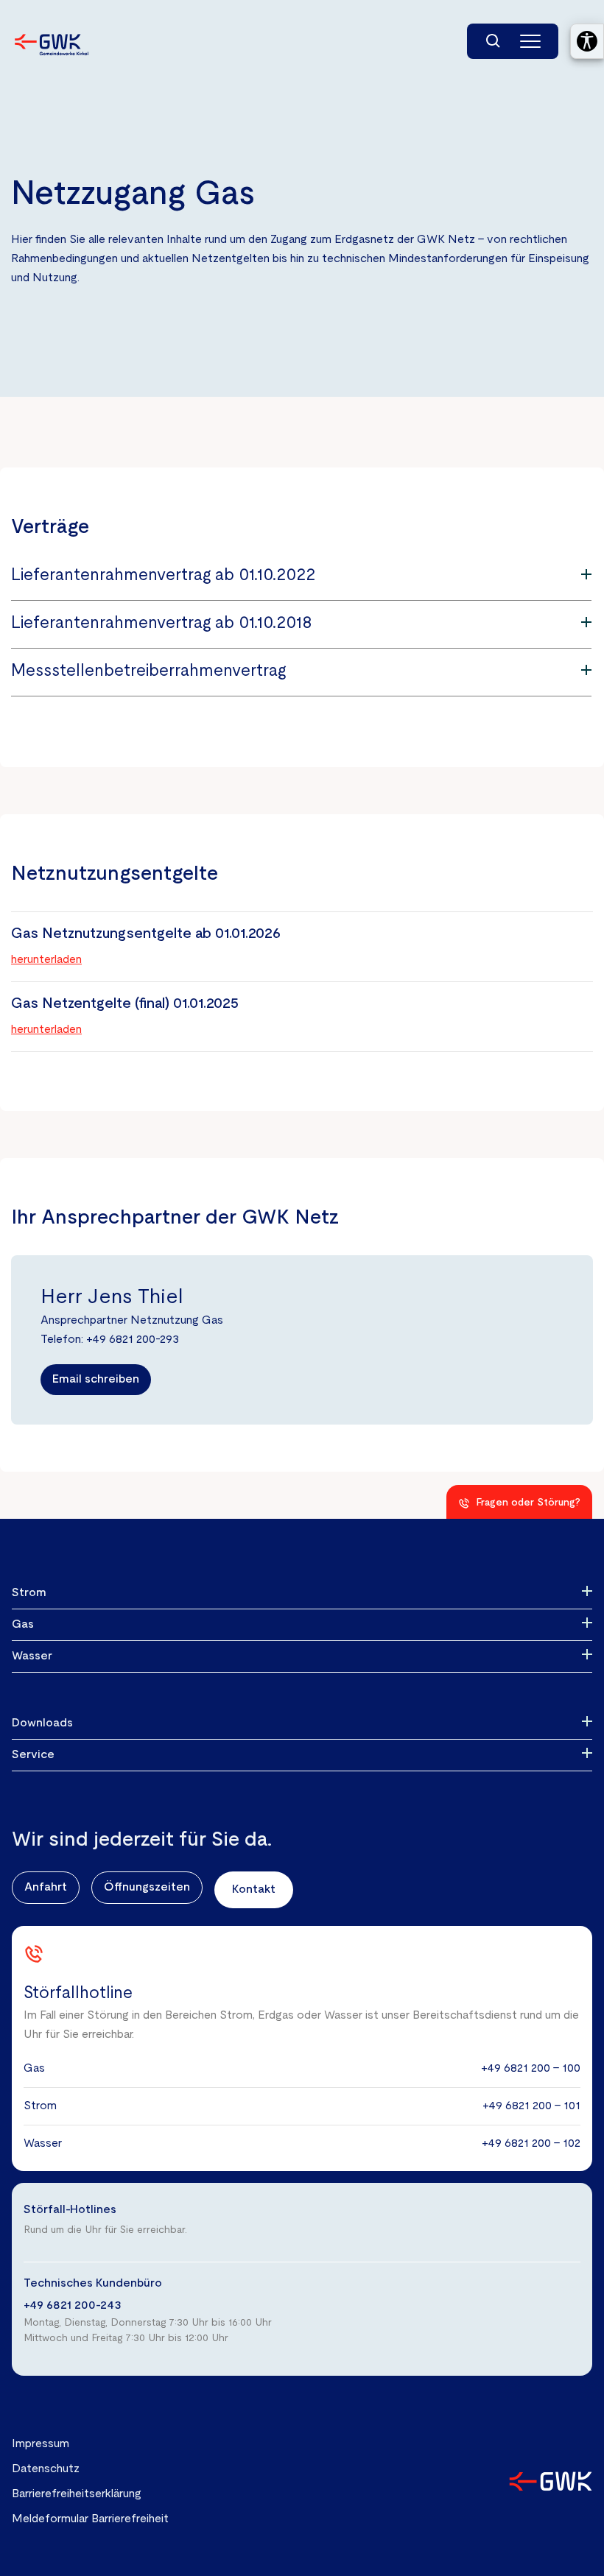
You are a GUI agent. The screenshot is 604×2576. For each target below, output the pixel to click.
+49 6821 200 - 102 (531, 2144)
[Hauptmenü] (530, 41)
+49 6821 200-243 (73, 2306)
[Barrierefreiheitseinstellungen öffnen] (587, 41)
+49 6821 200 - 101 (531, 2106)
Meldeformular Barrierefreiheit (90, 2519)
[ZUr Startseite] (551, 2481)
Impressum (41, 2444)
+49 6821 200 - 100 (531, 2069)
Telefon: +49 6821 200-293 (110, 1340)
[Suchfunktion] (494, 41)
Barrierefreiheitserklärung (77, 2494)
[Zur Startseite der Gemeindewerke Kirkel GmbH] (52, 45)
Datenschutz (46, 2469)
